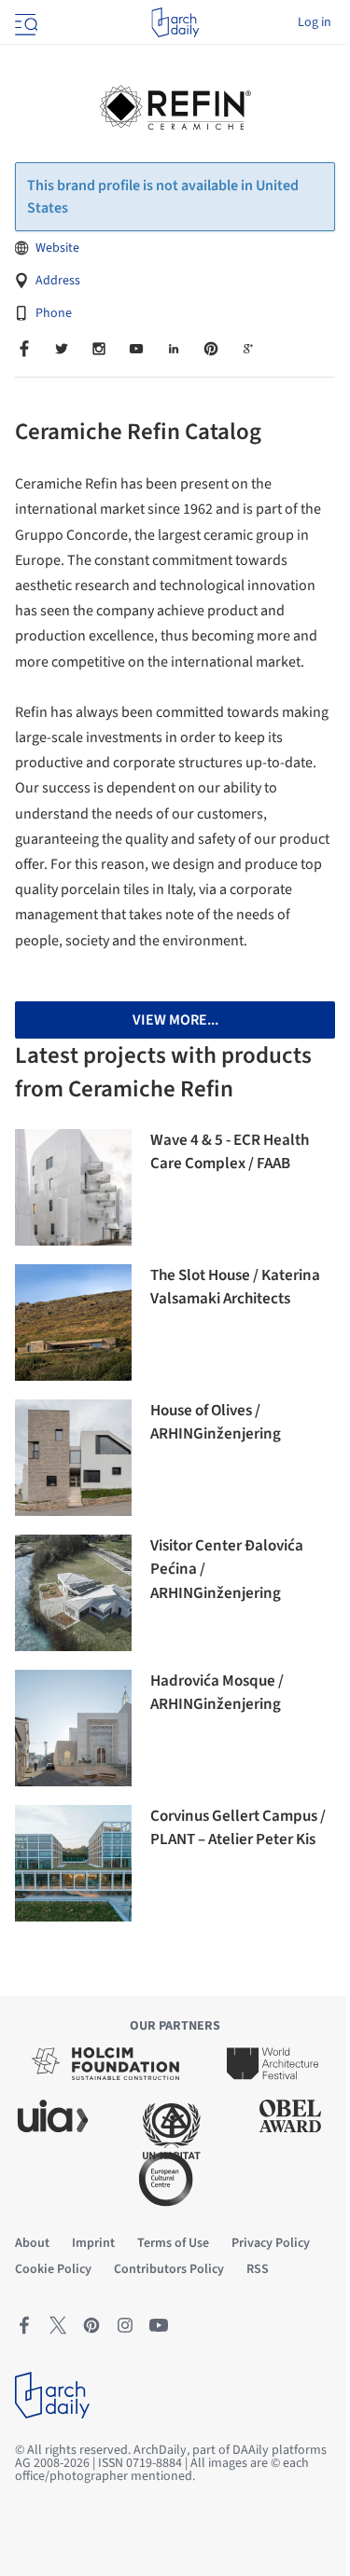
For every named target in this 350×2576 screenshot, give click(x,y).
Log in (315, 22)
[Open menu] (24, 22)
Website (57, 248)
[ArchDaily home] (175, 22)
